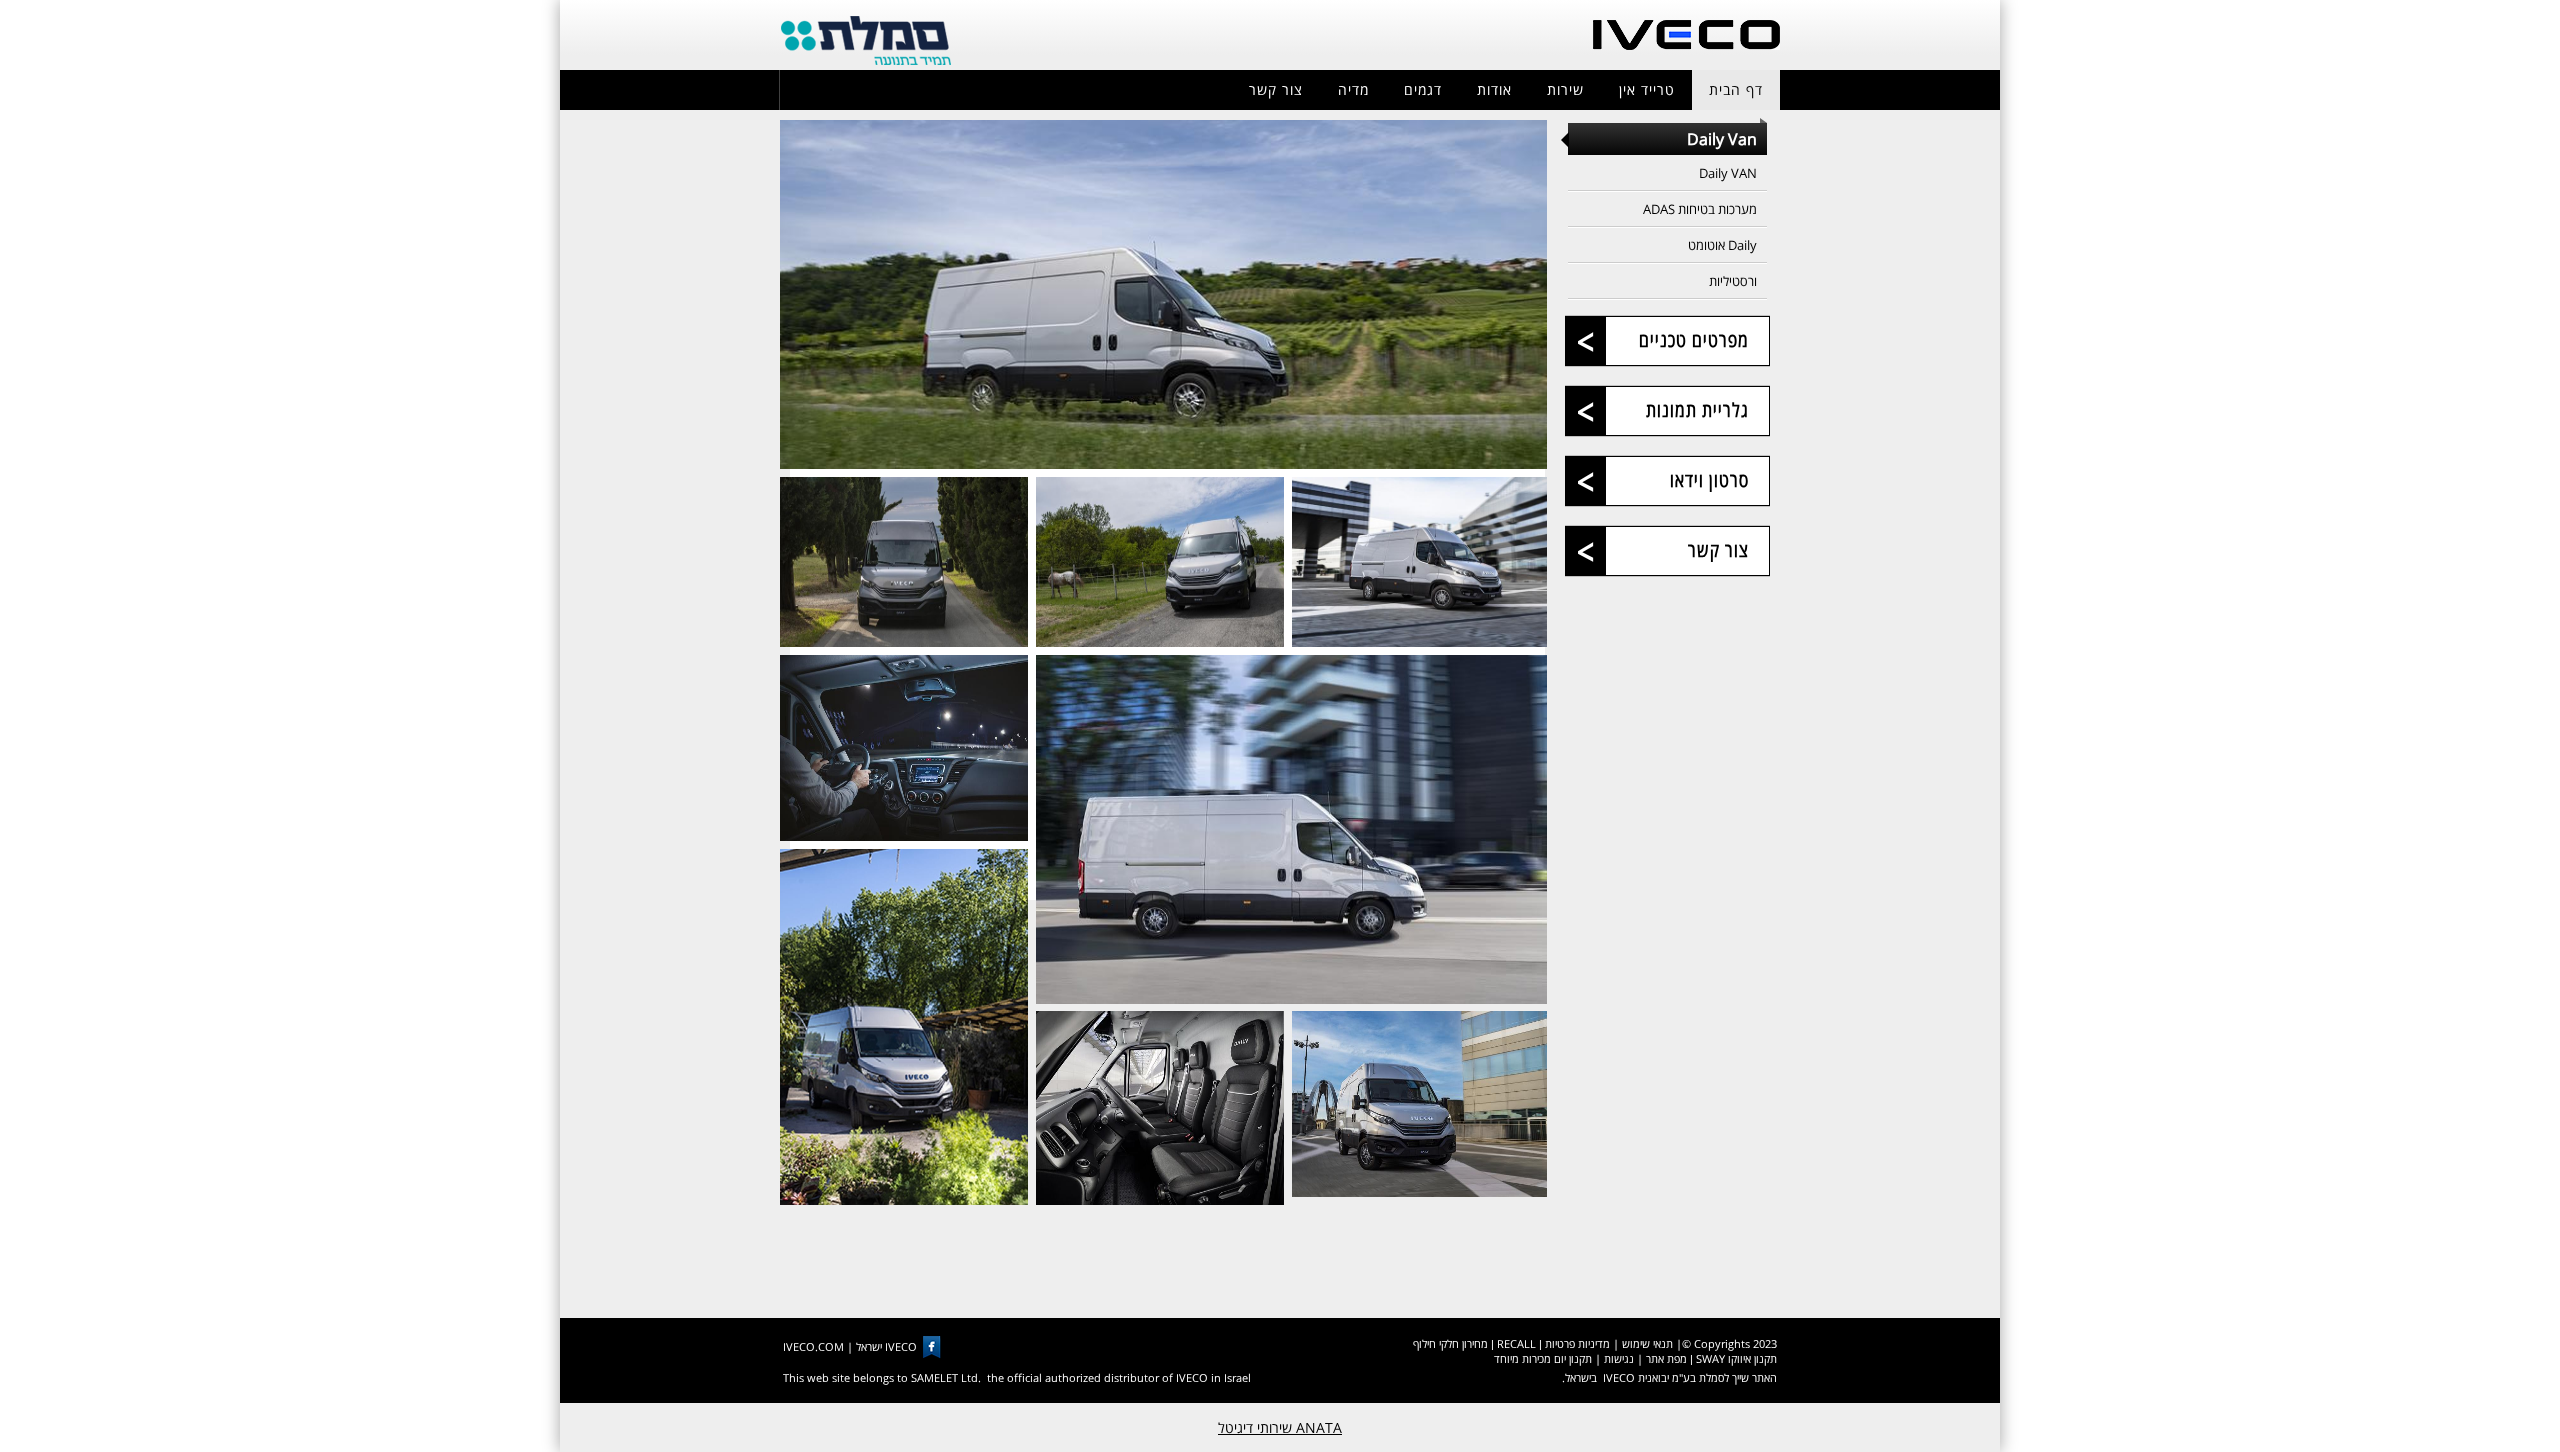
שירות (1565, 89)
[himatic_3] (1160, 562)
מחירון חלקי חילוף (1450, 1343)
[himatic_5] (904, 748)
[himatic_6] (1292, 829)
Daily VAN (1728, 173)
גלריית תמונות (1697, 410)
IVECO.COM (813, 1346)
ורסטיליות (1733, 281)
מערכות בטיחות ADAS (1700, 209)
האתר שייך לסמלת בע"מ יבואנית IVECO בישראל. (1669, 1377)
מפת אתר (1666, 1358)
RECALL (1516, 1343)
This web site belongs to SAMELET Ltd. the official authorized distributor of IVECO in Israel (1017, 1377)
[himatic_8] (1160, 1108)
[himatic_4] (1420, 562)
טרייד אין (1647, 89)
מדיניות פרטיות (1577, 1343)
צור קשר (1276, 89)
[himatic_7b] (904, 1027)
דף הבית (1736, 89)
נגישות (1619, 1358)
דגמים (1423, 89)
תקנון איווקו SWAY (1736, 1358)
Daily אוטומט (1722, 245)
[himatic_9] (1420, 1104)
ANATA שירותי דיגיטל (1280, 1427)
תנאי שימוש (1647, 1343)
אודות (1494, 89)
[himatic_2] (904, 562)
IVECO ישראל (886, 1346)
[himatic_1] (1163, 294)
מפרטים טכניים (1694, 340)
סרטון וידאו (1709, 480)
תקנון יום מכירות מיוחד (1543, 1358)
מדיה (1353, 89)
